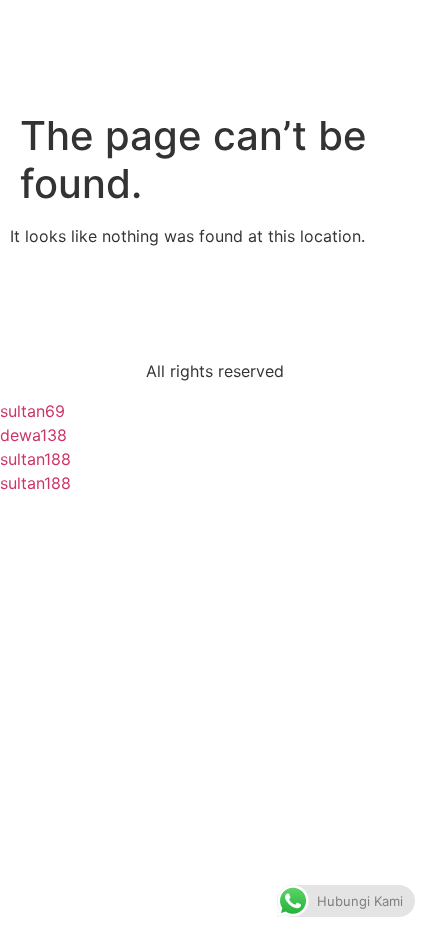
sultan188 (35, 459)
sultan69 (32, 411)
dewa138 (33, 435)
